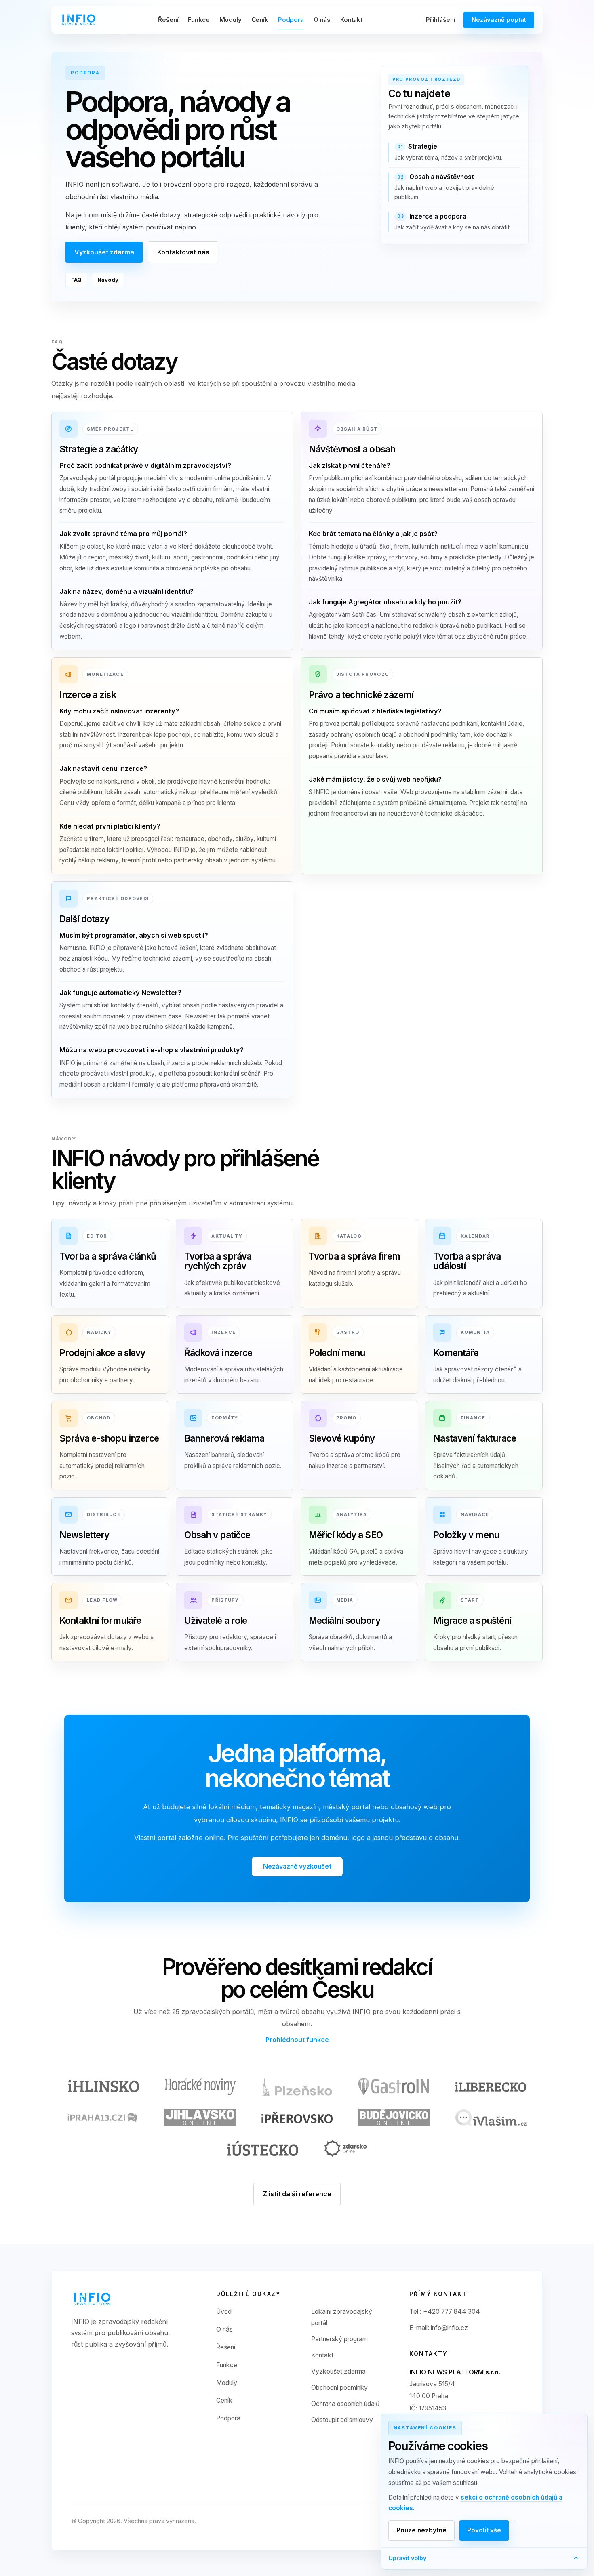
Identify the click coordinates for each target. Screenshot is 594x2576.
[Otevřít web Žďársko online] (345, 2148)
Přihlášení (441, 20)
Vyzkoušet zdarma (104, 252)
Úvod (224, 2312)
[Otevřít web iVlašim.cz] (491, 2118)
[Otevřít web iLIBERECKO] (491, 2087)
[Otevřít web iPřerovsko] (297, 2118)
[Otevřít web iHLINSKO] (103, 2087)
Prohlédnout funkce (297, 2040)
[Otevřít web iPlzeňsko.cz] (297, 2087)
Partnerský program (339, 2339)
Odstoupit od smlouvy (342, 2420)
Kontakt (351, 20)
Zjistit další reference (297, 2194)
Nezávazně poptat (499, 20)
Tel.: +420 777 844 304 (445, 2312)
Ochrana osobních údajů (345, 2404)
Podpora (291, 20)
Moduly (231, 20)
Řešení (168, 20)
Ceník (260, 20)
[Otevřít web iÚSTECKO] (263, 2148)
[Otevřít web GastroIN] (394, 2087)
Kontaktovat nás (183, 252)
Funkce (199, 20)
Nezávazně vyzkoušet (297, 1866)
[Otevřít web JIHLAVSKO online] (200, 2118)
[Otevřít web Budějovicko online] (394, 2118)
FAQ (76, 280)
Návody (108, 280)
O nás (322, 20)
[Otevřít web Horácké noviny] (200, 2087)
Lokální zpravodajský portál (342, 2317)
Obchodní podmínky (339, 2388)
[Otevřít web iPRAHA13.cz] (103, 2118)
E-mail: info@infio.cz (439, 2328)
